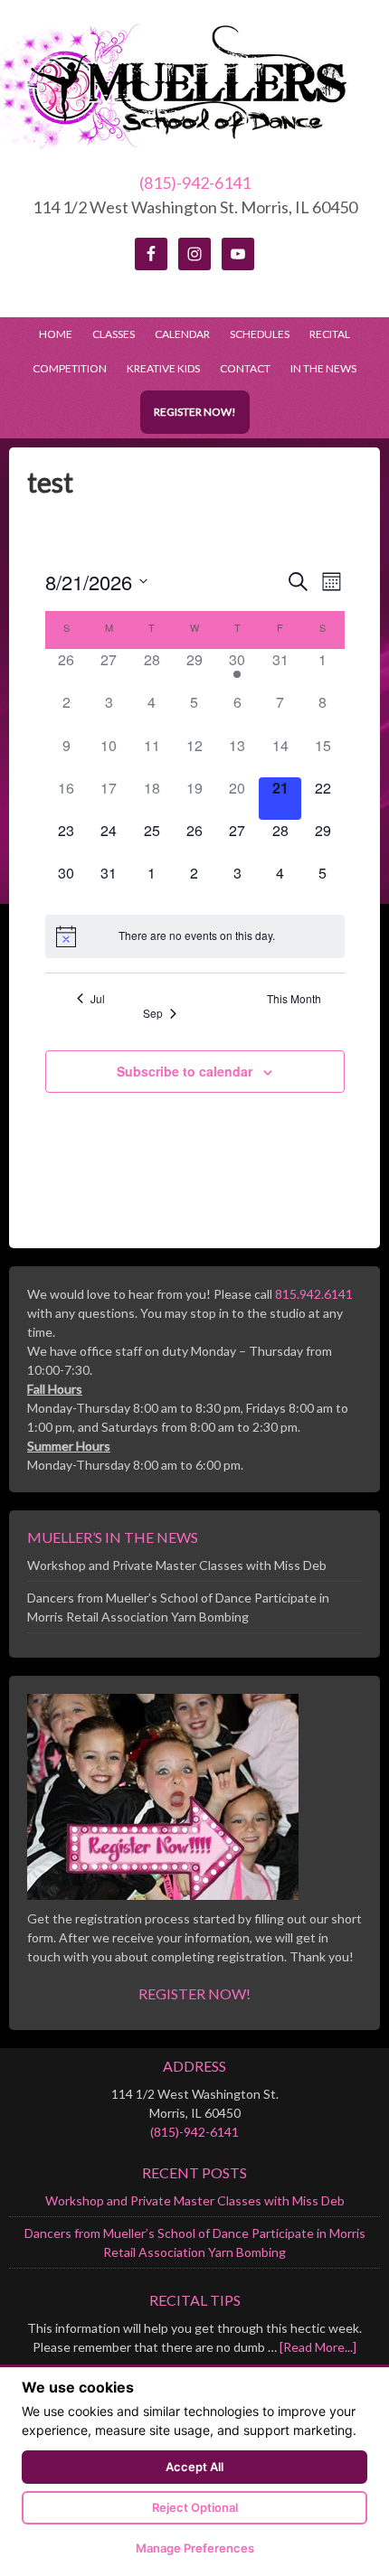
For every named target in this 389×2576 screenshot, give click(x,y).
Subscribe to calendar (185, 1071)
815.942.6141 (314, 1294)
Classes (114, 334)
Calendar (182, 334)
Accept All (194, 2467)
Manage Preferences (195, 2548)
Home (56, 334)
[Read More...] (318, 2347)
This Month (294, 999)
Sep (153, 1013)
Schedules (255, 334)
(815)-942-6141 (195, 183)
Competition (70, 368)
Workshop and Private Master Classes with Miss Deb (177, 1565)
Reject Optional (195, 2507)
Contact (245, 368)
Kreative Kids (163, 368)
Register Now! (195, 412)
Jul (98, 999)
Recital (330, 334)
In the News (323, 368)
